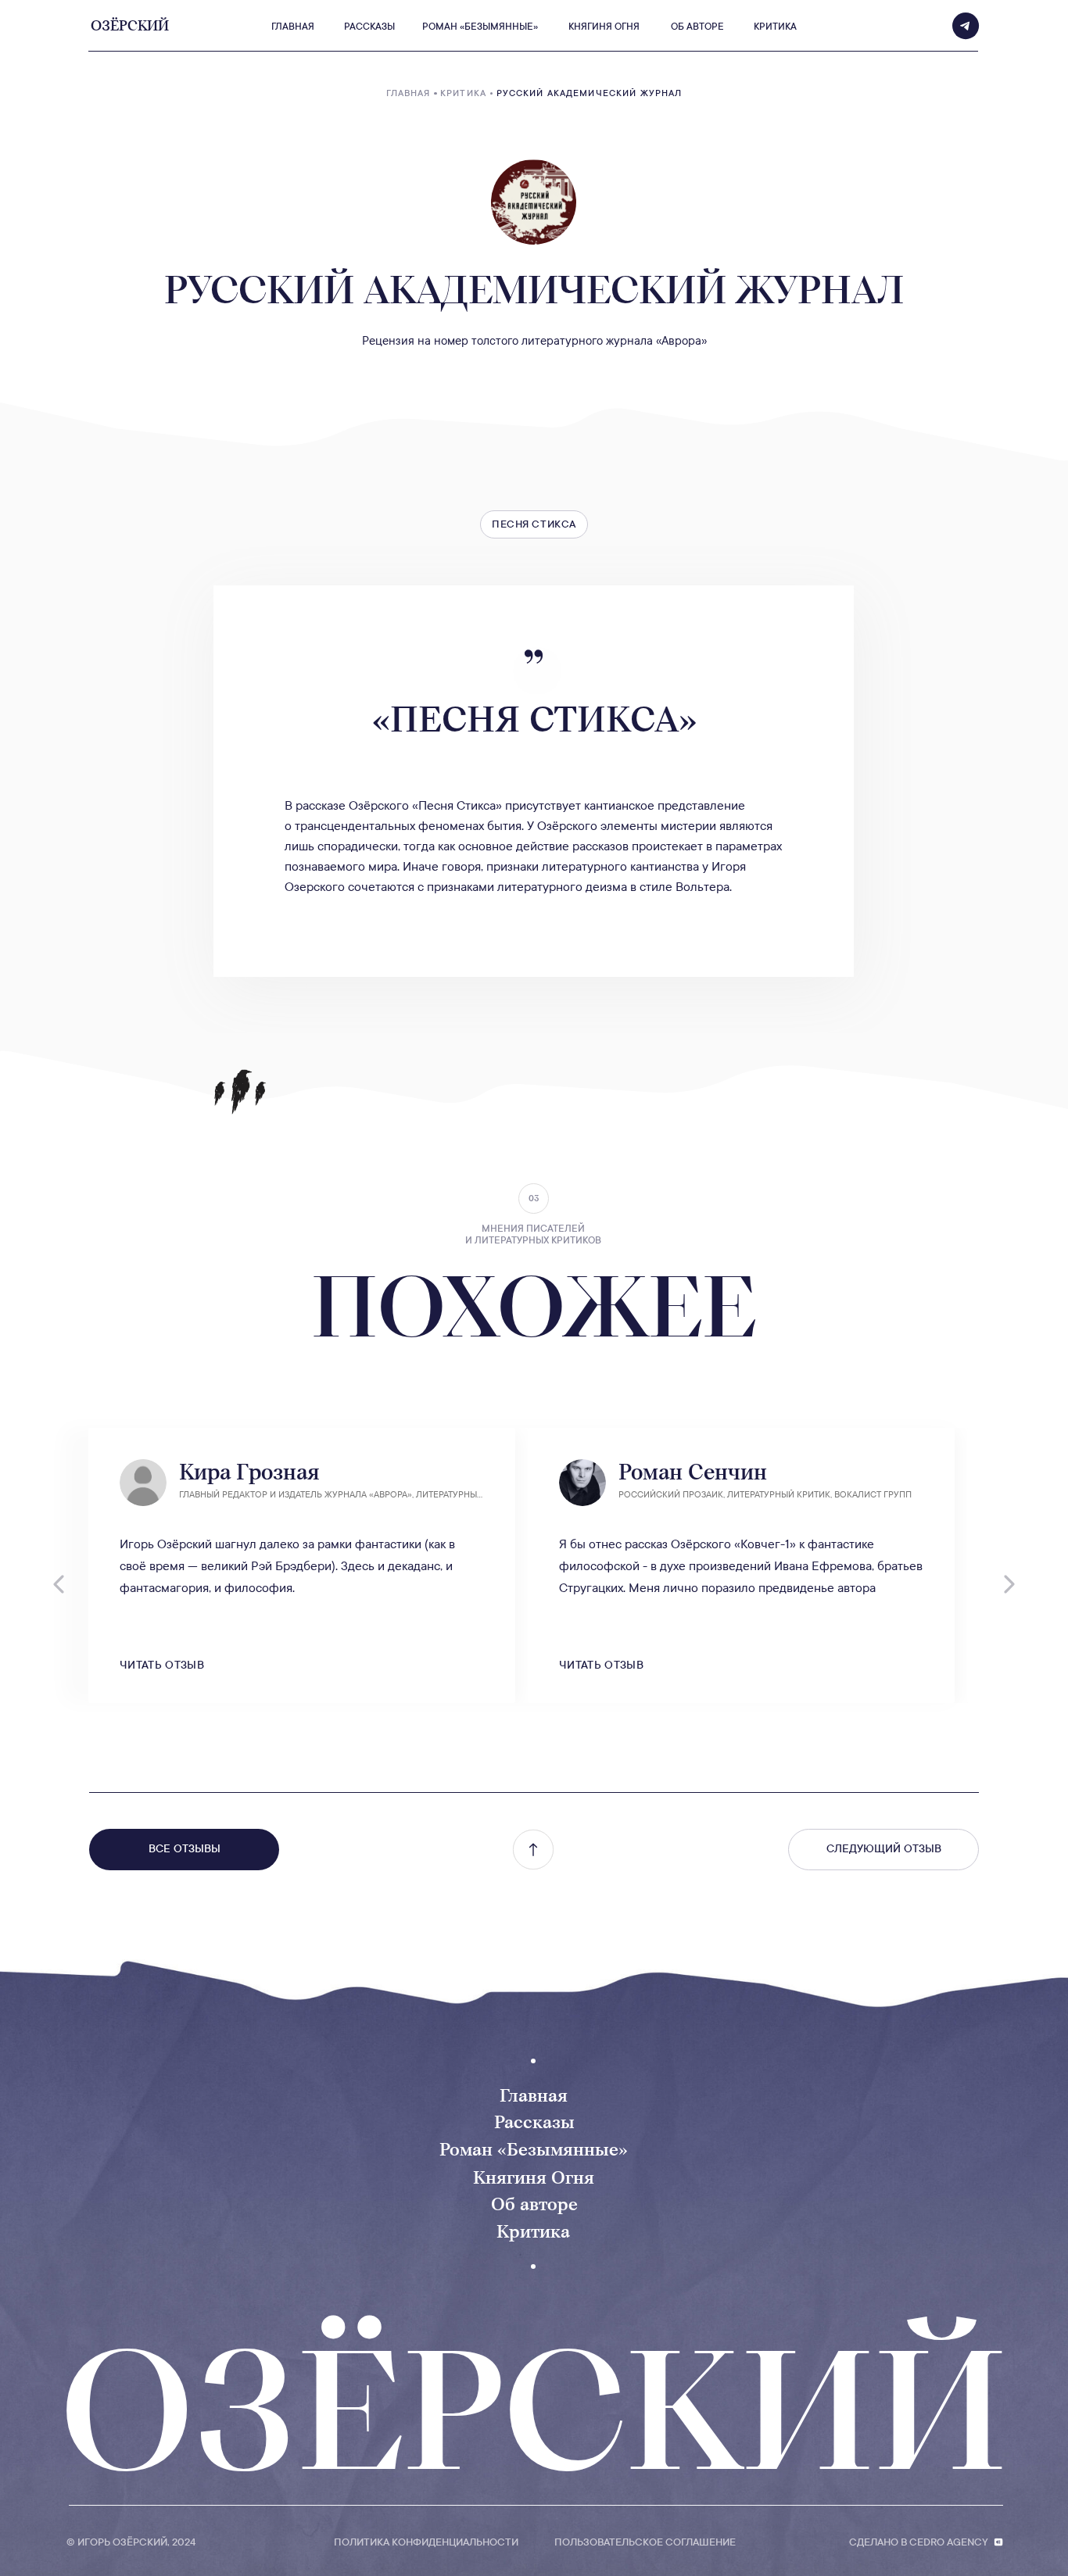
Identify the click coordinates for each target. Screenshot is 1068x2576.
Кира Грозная (249, 1472)
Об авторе (534, 2204)
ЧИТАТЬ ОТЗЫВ (162, 1665)
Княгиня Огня (534, 2177)
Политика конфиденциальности (426, 2542)
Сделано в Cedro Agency (919, 2542)
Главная (534, 2095)
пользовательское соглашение (645, 2542)
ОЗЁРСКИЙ (534, 2410)
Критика (533, 2231)
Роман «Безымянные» (534, 2149)
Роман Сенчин (693, 1472)
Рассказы (534, 2122)
